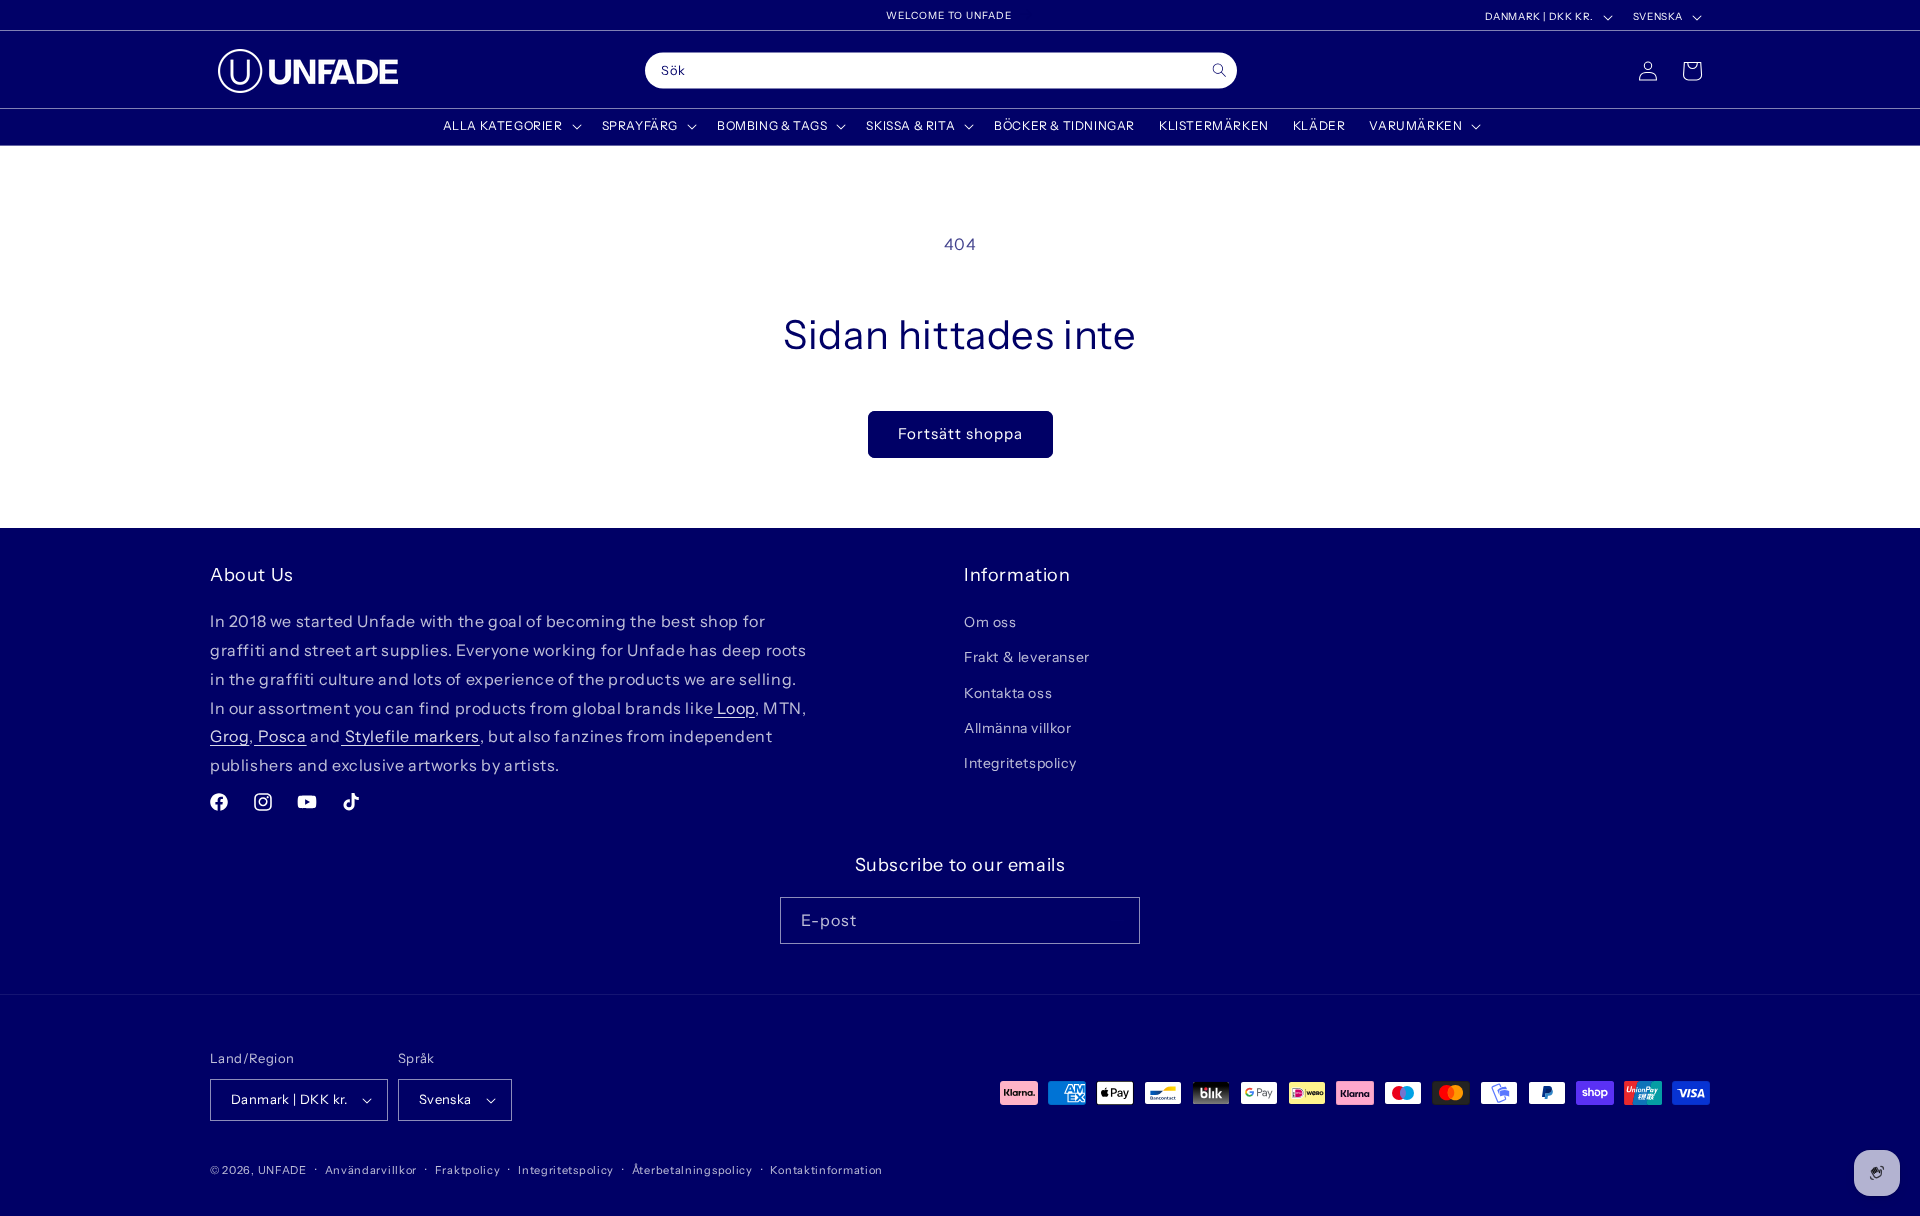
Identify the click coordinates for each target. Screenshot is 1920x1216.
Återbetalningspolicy (692, 1170)
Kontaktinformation (826, 1170)
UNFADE (282, 1170)
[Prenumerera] (1117, 920)
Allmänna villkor (1018, 728)
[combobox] (941, 71)
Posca (280, 736)
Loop (734, 708)
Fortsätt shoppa (960, 433)
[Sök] (1219, 70)
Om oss (990, 622)
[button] (510, 126)
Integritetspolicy (1020, 763)
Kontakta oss (1008, 693)
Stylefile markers (410, 736)
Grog (229, 736)
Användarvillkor (371, 1170)
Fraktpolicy (468, 1170)
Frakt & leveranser (1027, 657)
